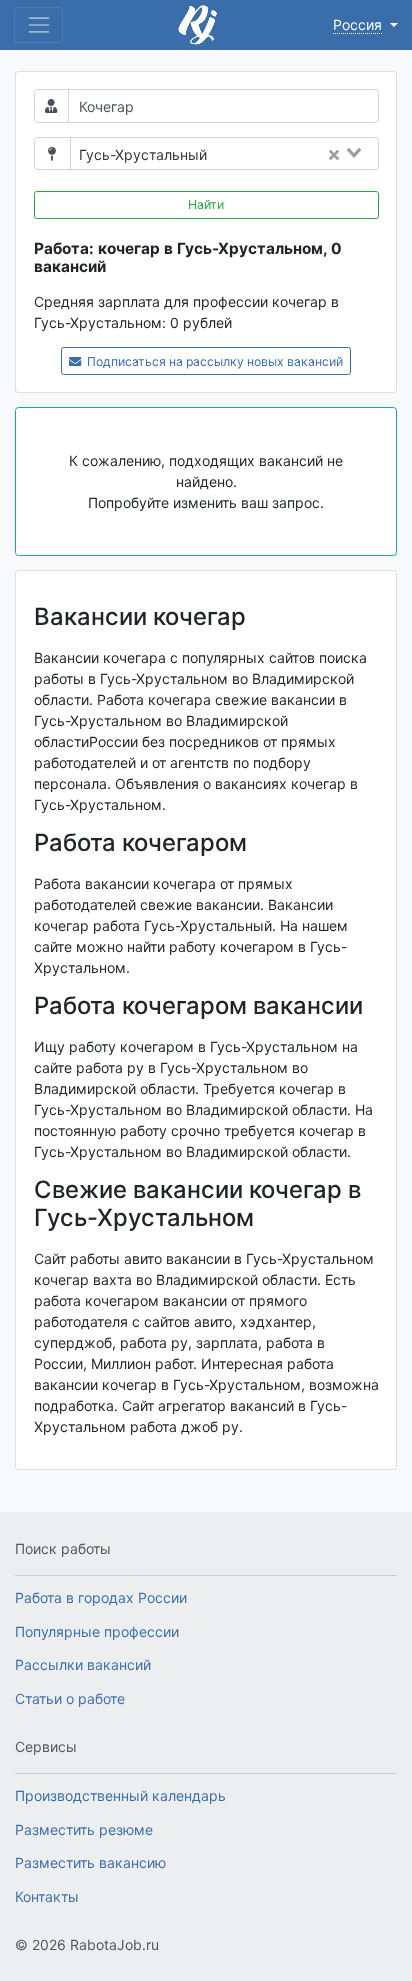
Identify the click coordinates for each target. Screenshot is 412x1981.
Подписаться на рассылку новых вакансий (213, 361)
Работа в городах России (101, 1597)
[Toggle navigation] (38, 24)
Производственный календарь (120, 1795)
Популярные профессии (97, 1631)
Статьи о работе (70, 1698)
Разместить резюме (84, 1829)
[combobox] (298, 155)
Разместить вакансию (90, 1862)
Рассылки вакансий (83, 1664)
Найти (206, 204)
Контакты (47, 1896)
